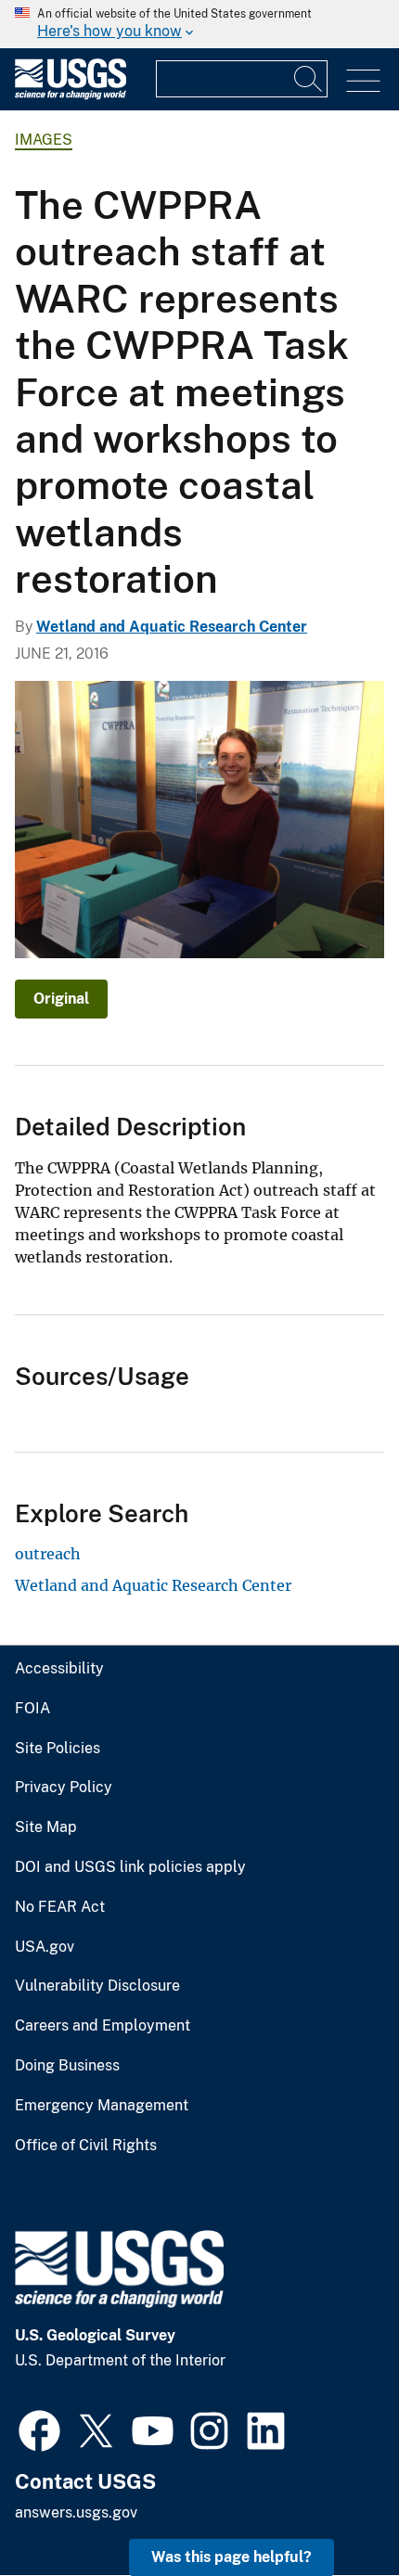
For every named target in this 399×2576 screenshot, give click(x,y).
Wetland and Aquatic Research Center (172, 627)
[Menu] (363, 81)
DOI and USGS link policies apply (130, 1867)
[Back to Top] (332, 2509)
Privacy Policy (64, 1788)
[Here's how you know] (199, 24)
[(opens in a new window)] (39, 2429)
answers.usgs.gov (76, 2512)
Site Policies (58, 1749)
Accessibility (59, 1669)
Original (61, 999)
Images (44, 140)
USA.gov (45, 1947)
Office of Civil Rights (86, 2146)
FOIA (32, 1709)
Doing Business (67, 2066)
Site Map (46, 1827)
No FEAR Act (60, 1907)
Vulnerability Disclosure (97, 1986)
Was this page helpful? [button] (232, 2557)
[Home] (71, 95)
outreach (48, 1554)
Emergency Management (102, 2106)
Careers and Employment (103, 2026)
